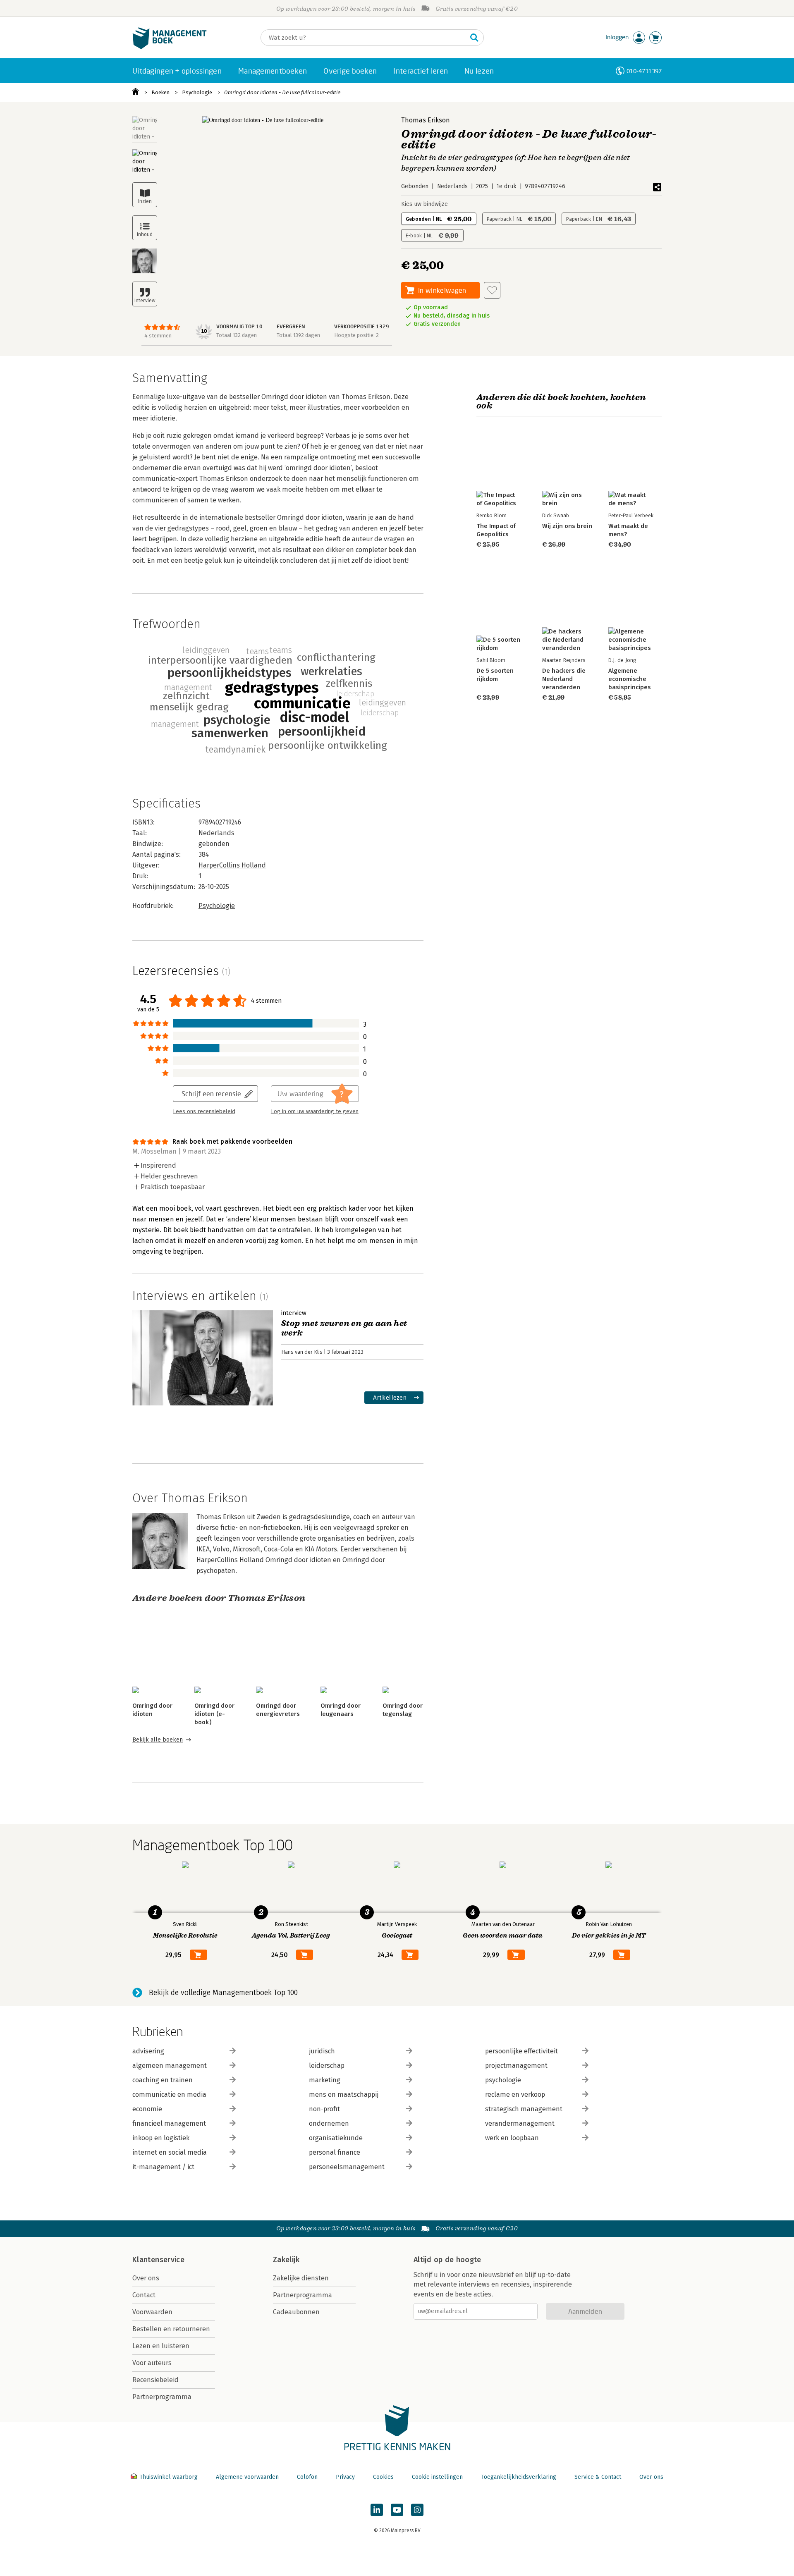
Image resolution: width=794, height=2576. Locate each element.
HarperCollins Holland (232, 865)
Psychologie (197, 92)
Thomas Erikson (426, 120)
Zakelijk (286, 2260)
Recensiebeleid (155, 2380)
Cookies (383, 2477)
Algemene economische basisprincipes (630, 679)
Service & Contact (598, 2477)
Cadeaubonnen (296, 2312)
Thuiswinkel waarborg (169, 2477)
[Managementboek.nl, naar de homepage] (170, 47)
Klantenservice (158, 2260)
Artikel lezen (390, 1397)
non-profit (324, 2109)
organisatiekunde (336, 2138)
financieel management (169, 2123)
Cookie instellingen (437, 2477)
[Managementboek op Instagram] (417, 2510)
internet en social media (170, 2152)
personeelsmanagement (347, 2167)
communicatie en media (169, 2094)
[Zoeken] (474, 38)
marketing (325, 2080)
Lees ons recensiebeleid (204, 1111)
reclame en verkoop (515, 2094)
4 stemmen (158, 336)
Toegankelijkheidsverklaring (519, 2477)
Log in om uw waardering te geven (315, 1111)
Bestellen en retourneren (171, 2329)
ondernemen (329, 2123)
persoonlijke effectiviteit (521, 2051)
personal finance (335, 2152)
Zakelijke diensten (301, 2278)
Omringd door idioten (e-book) (214, 1714)
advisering (148, 2051)
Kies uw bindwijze (425, 204)
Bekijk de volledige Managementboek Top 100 (223, 1993)
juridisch (322, 2051)
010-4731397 (644, 71)
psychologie (503, 2080)
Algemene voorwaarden (247, 2477)
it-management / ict (163, 2167)
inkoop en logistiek (161, 2138)
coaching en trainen (163, 2080)
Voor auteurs (152, 2363)
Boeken (160, 92)
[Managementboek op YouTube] (397, 2510)
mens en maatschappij (344, 2094)
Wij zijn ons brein (567, 526)
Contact (144, 2295)
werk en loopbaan (512, 2138)
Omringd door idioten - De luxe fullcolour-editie (282, 92)
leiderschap (327, 2066)
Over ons (146, 2278)
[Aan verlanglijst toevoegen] (492, 290)
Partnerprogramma (162, 2397)
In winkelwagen (442, 290)
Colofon (307, 2477)
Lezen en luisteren (161, 2346)
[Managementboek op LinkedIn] (377, 2510)
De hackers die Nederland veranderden (564, 679)
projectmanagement (516, 2066)
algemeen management (170, 2066)
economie (147, 2109)
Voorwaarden (152, 2312)
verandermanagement (520, 2123)
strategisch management (524, 2109)
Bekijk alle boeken (158, 1740)
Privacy (345, 2477)
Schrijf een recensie (211, 1093)
